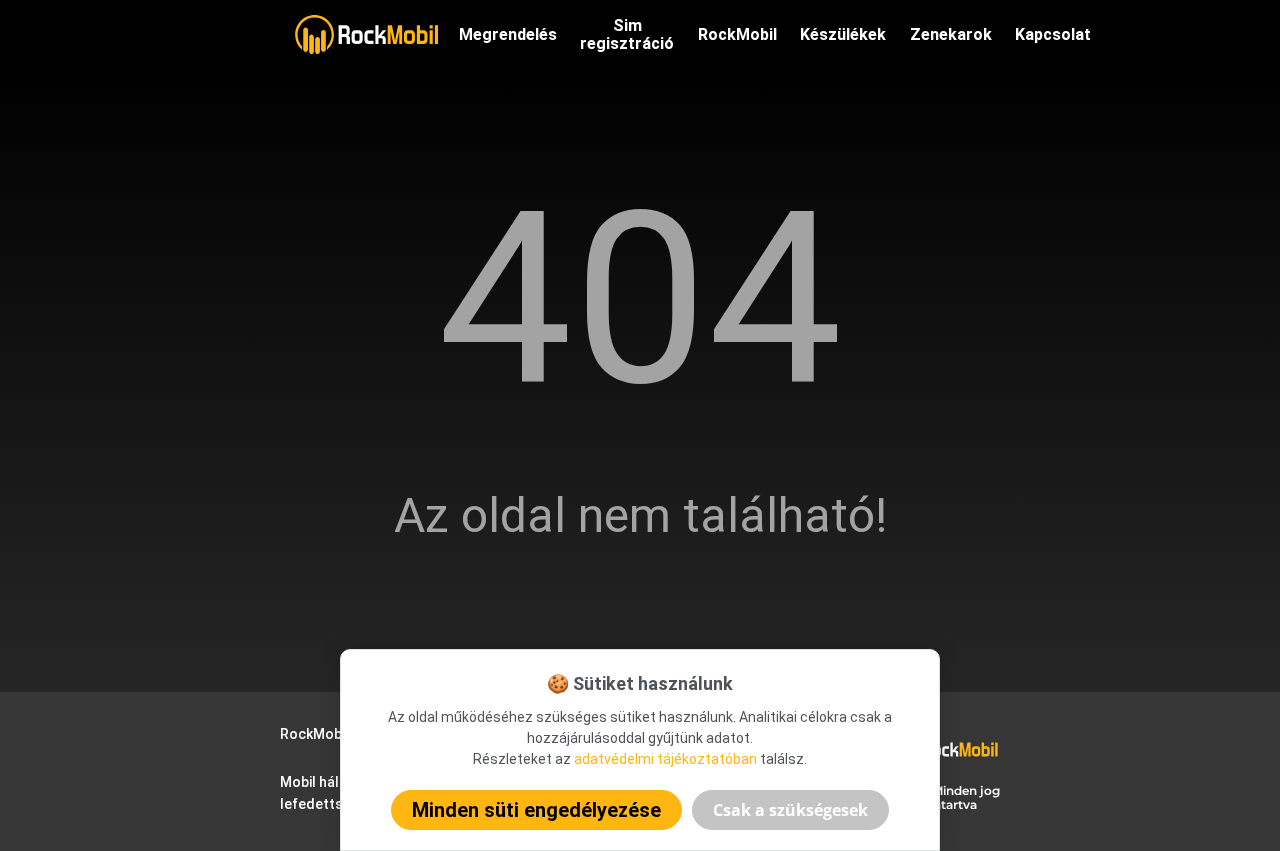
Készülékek (843, 35)
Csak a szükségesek (790, 810)
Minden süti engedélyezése (536, 810)
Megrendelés (508, 35)
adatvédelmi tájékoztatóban (665, 759)
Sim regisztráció (627, 35)
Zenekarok (951, 35)
